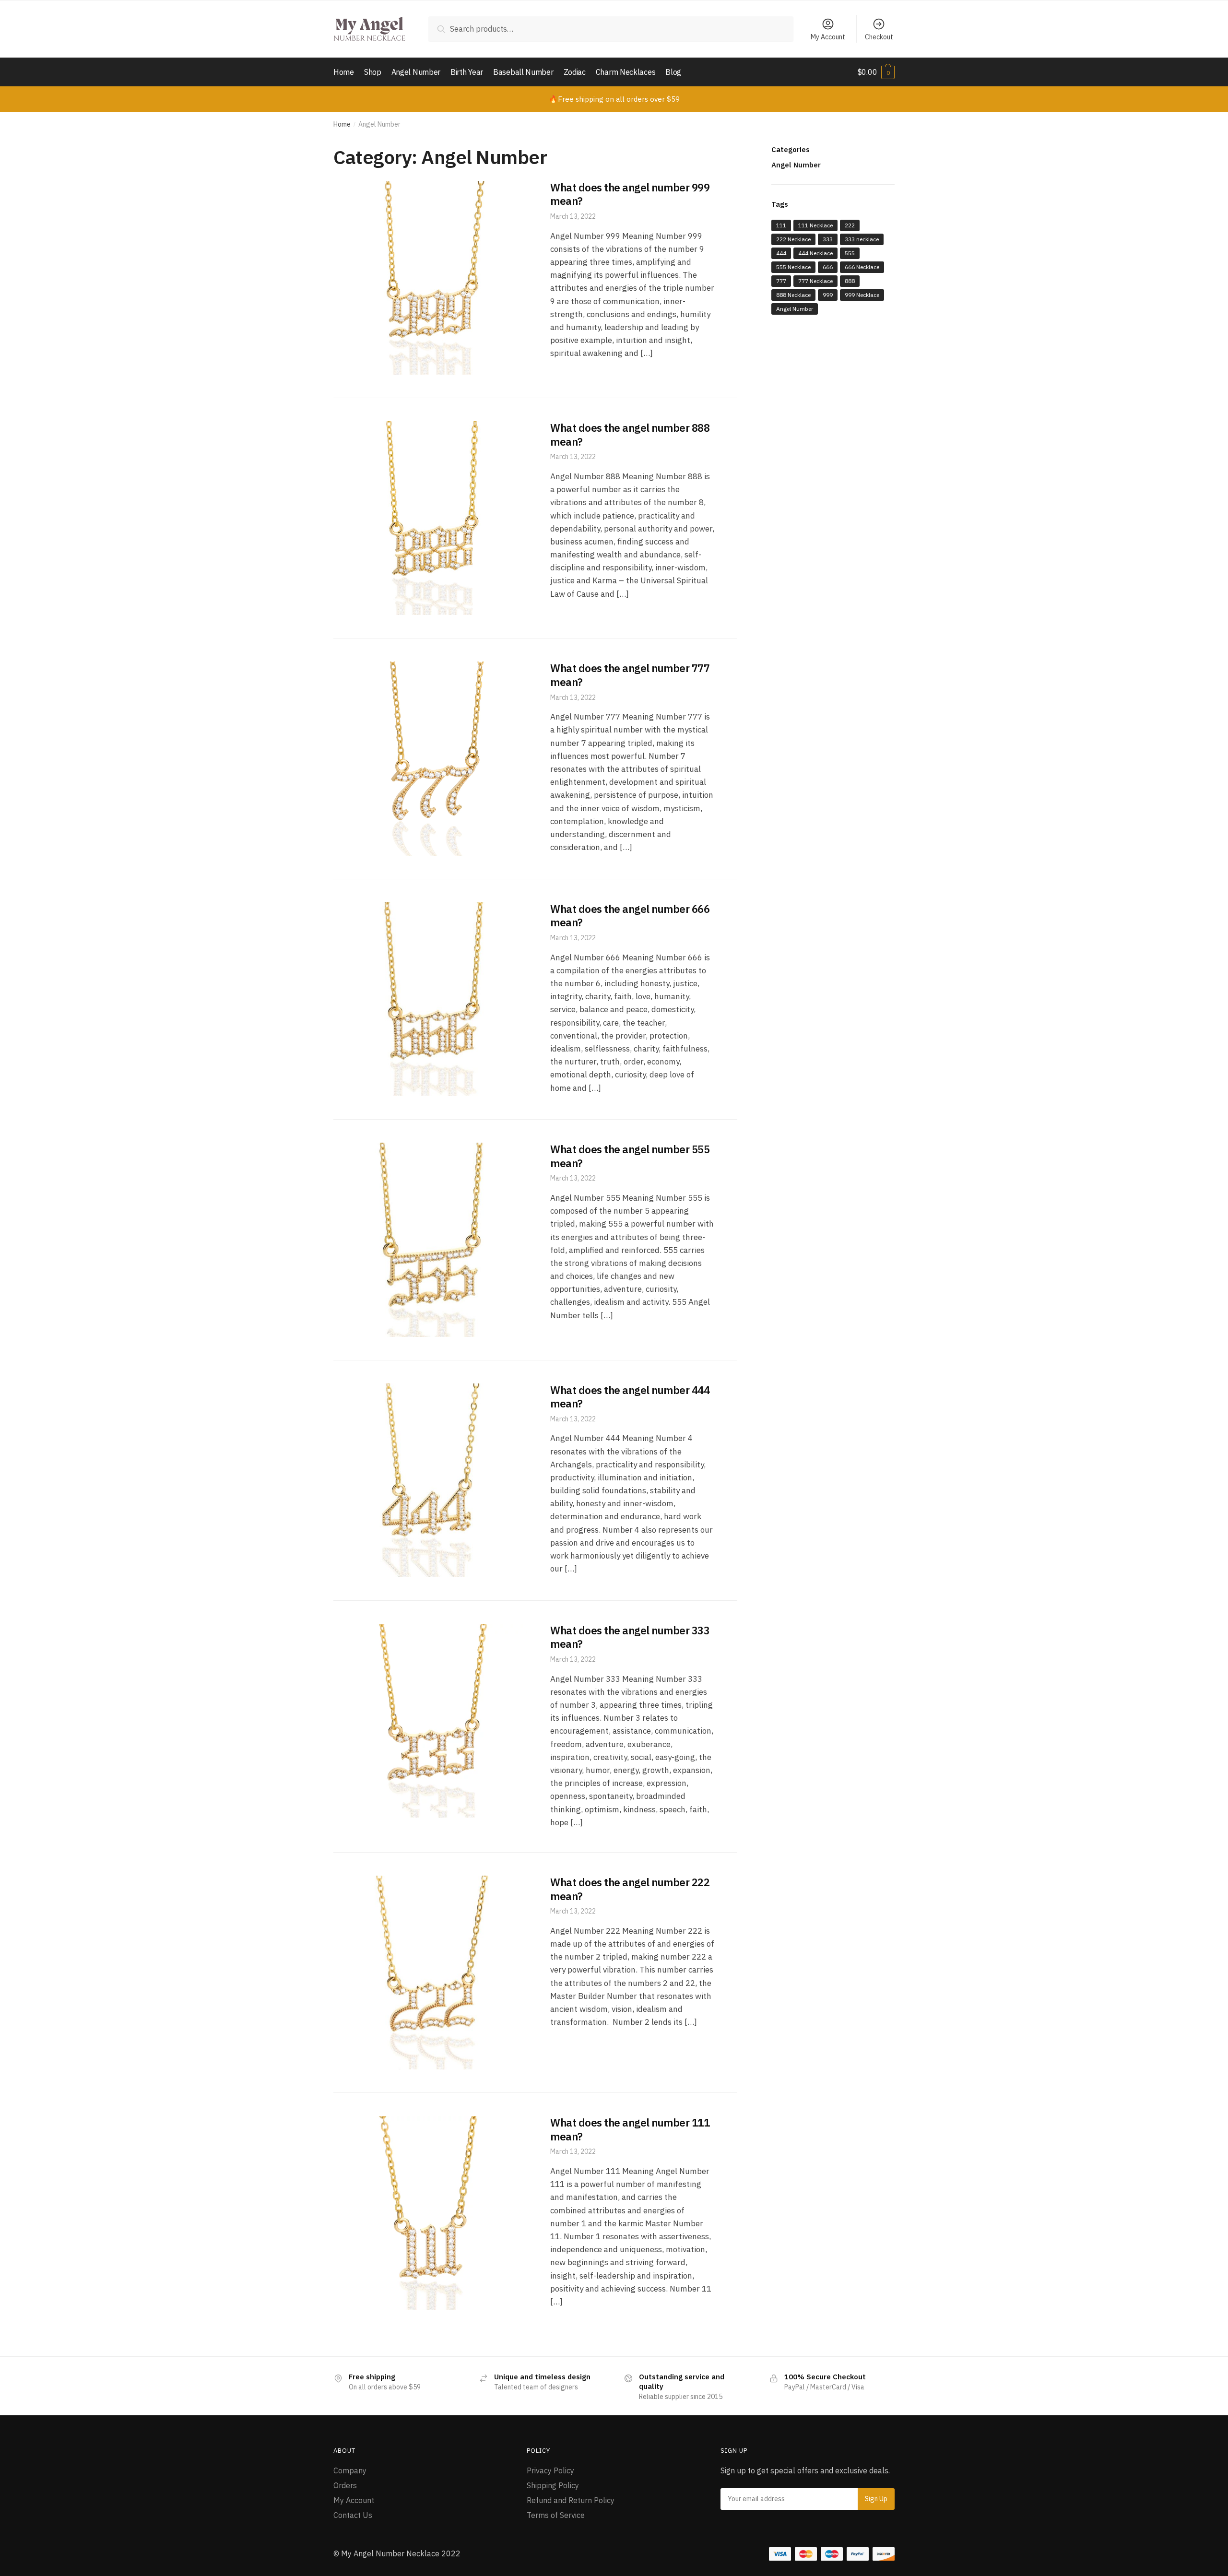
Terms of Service (556, 2515)
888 (850, 281)
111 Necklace (815, 225)
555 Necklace (793, 267)
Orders (345, 2485)
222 (850, 225)
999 (828, 295)
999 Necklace (862, 295)
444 (781, 253)
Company (350, 2470)
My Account (828, 37)
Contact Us (353, 2515)
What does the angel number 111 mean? (630, 2129)
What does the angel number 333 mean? (630, 1637)
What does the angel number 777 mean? (630, 675)
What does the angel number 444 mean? (630, 1397)
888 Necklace (793, 295)
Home (342, 124)
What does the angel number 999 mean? (630, 194)
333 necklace (862, 239)
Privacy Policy (550, 2470)
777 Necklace (815, 281)
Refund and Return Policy (571, 2500)
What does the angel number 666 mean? (630, 916)
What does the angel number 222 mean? (630, 1889)
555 (850, 253)
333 (828, 239)
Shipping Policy (553, 2485)
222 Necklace (793, 239)
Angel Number (796, 165)
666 (828, 267)
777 (781, 281)
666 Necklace (862, 267)
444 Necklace (815, 253)
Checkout (879, 37)
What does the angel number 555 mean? (630, 1156)
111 (781, 225)
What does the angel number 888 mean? (630, 435)
